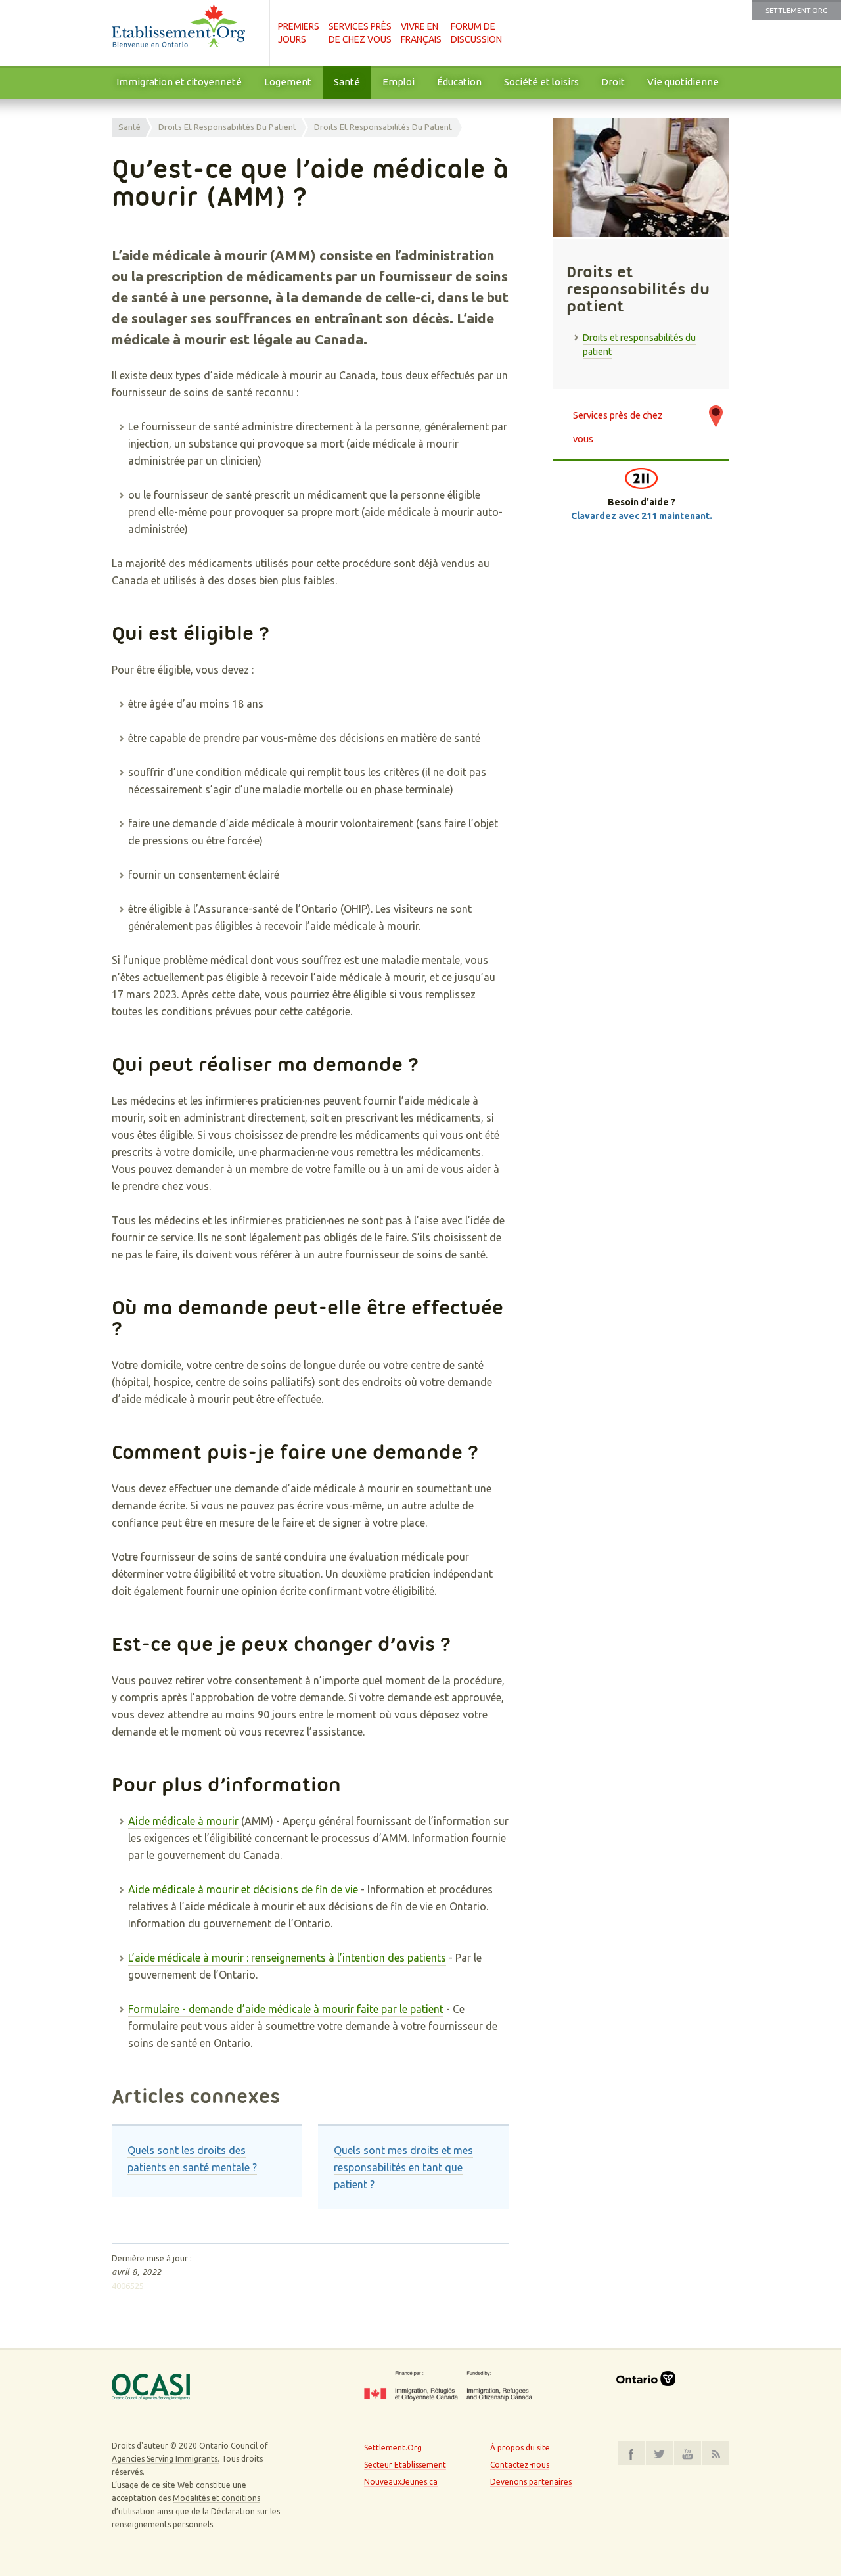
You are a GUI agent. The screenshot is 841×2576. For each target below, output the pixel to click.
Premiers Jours (299, 33)
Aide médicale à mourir (183, 1821)
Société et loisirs (541, 82)
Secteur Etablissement (405, 2465)
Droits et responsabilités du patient (227, 127)
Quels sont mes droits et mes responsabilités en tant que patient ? (403, 2167)
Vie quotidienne (683, 82)
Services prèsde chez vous (360, 33)
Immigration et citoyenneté (179, 82)
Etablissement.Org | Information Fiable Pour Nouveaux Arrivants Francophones (184, 33)
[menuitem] (179, 82)
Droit (613, 82)
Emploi (398, 82)
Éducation (459, 82)
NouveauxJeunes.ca (401, 2482)
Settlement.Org (797, 11)
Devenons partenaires (531, 2482)
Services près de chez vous (618, 422)
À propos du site (520, 2448)
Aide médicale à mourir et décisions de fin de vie (243, 1889)
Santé (347, 82)
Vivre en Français (421, 33)
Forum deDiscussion (476, 33)
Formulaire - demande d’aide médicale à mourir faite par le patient (286, 2009)
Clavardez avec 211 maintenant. (642, 516)
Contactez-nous (520, 2465)
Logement (288, 82)
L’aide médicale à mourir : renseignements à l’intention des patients (287, 1958)
